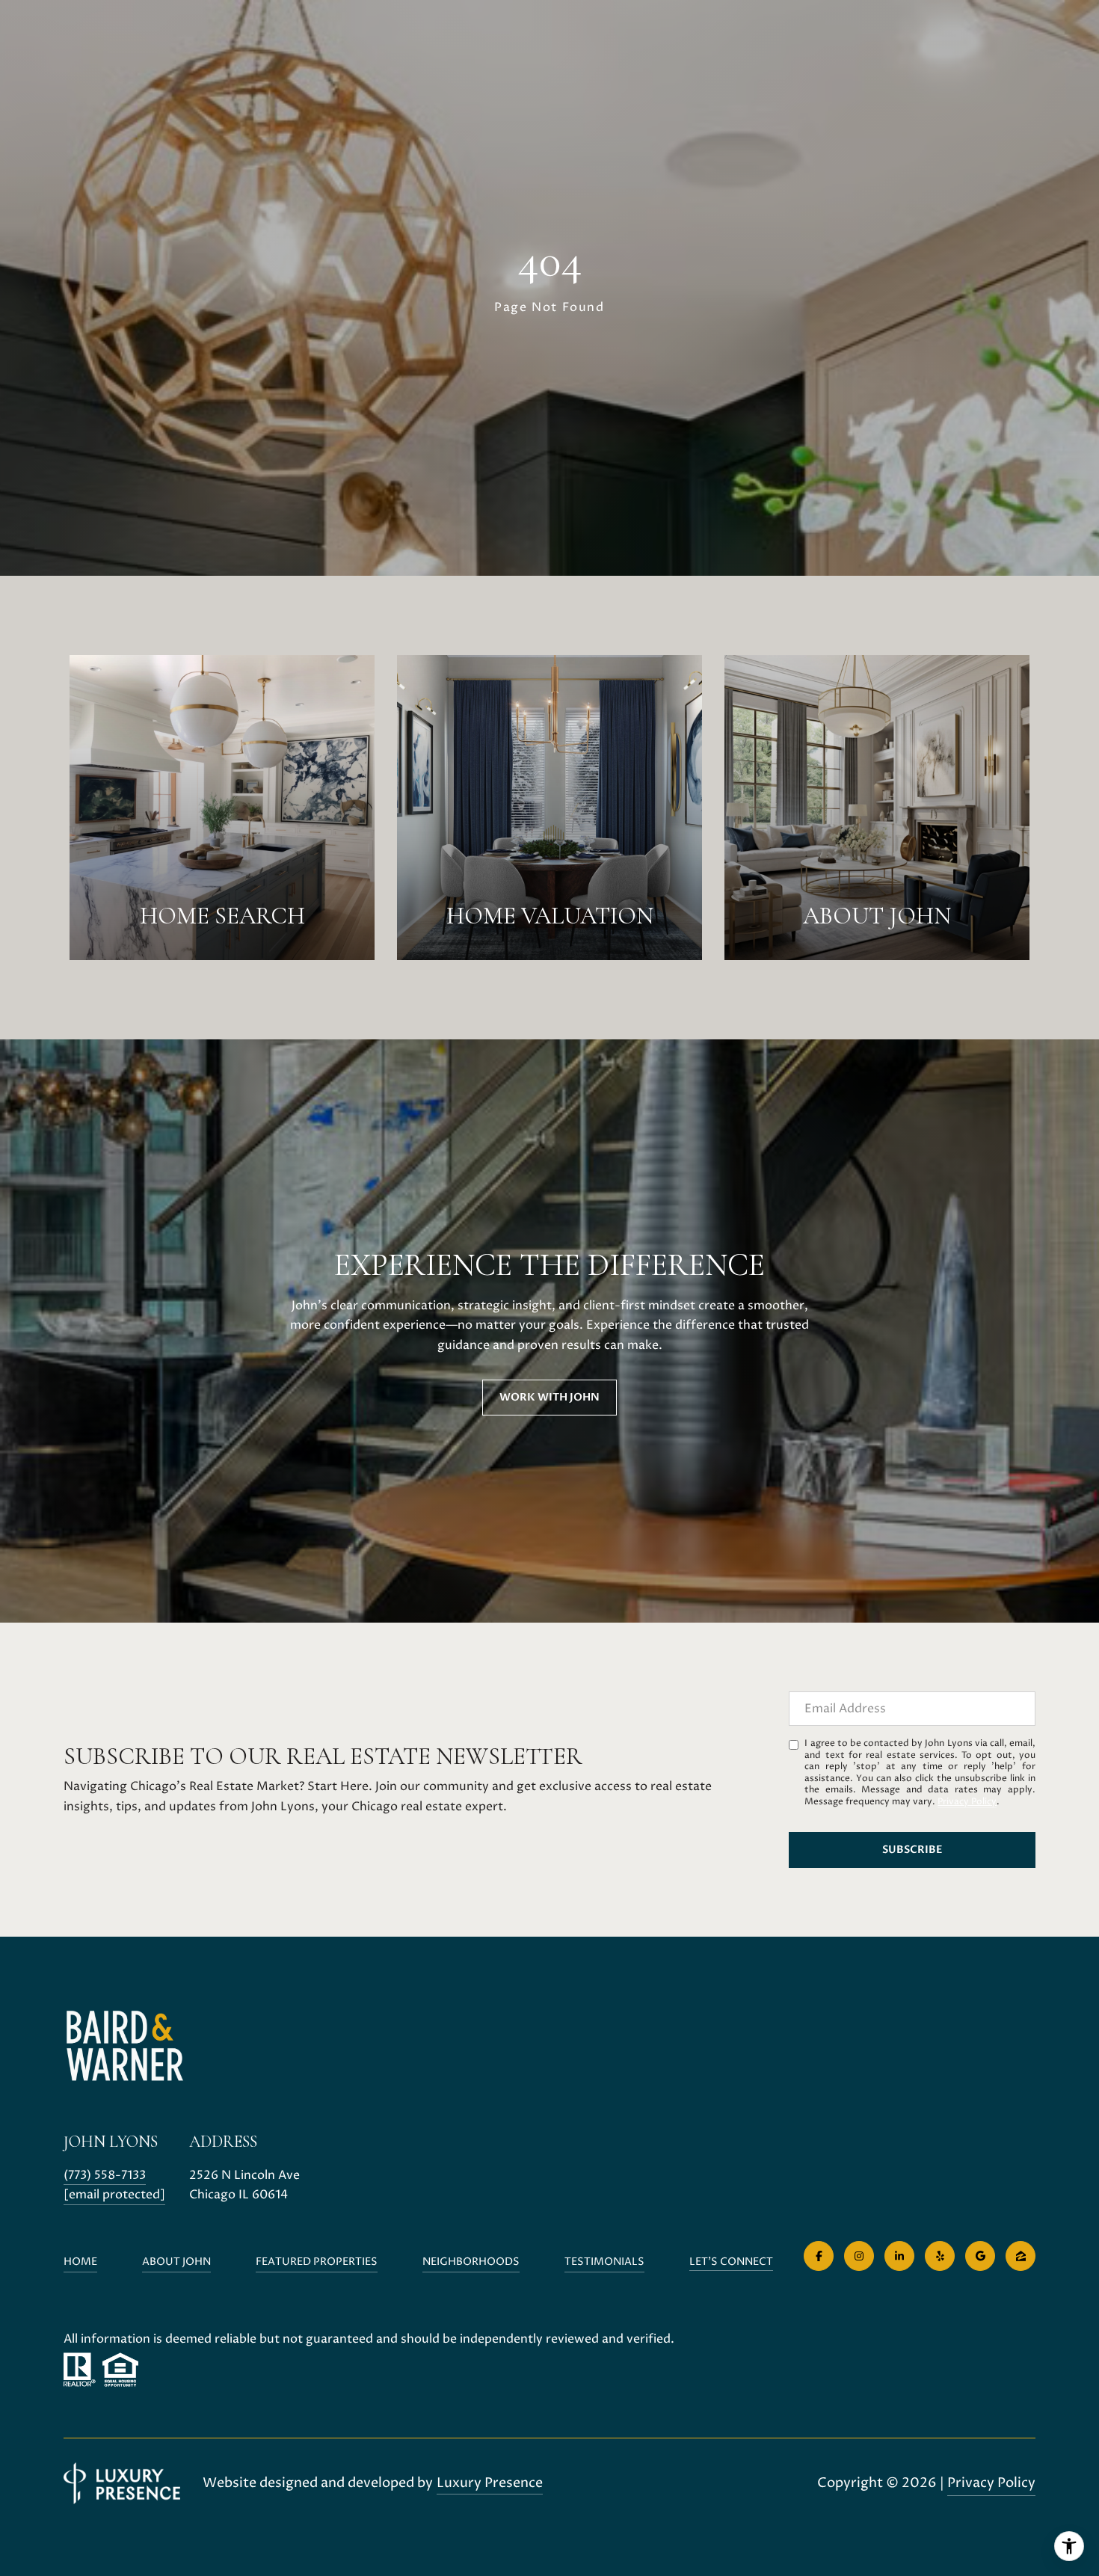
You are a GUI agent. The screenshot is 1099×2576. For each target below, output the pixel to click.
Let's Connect (731, 2262)
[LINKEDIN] (899, 2256)
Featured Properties (317, 2262)
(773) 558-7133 (105, 2175)
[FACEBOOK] (819, 2256)
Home (80, 2262)
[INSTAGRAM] (859, 2256)
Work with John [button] (549, 1397)
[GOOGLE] (980, 2256)
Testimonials (604, 2262)
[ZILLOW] (1020, 2256)
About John (176, 2262)
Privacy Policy (967, 1802)
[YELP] (940, 2256)
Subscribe (912, 1850)
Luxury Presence (490, 2483)
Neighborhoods (471, 2262)
